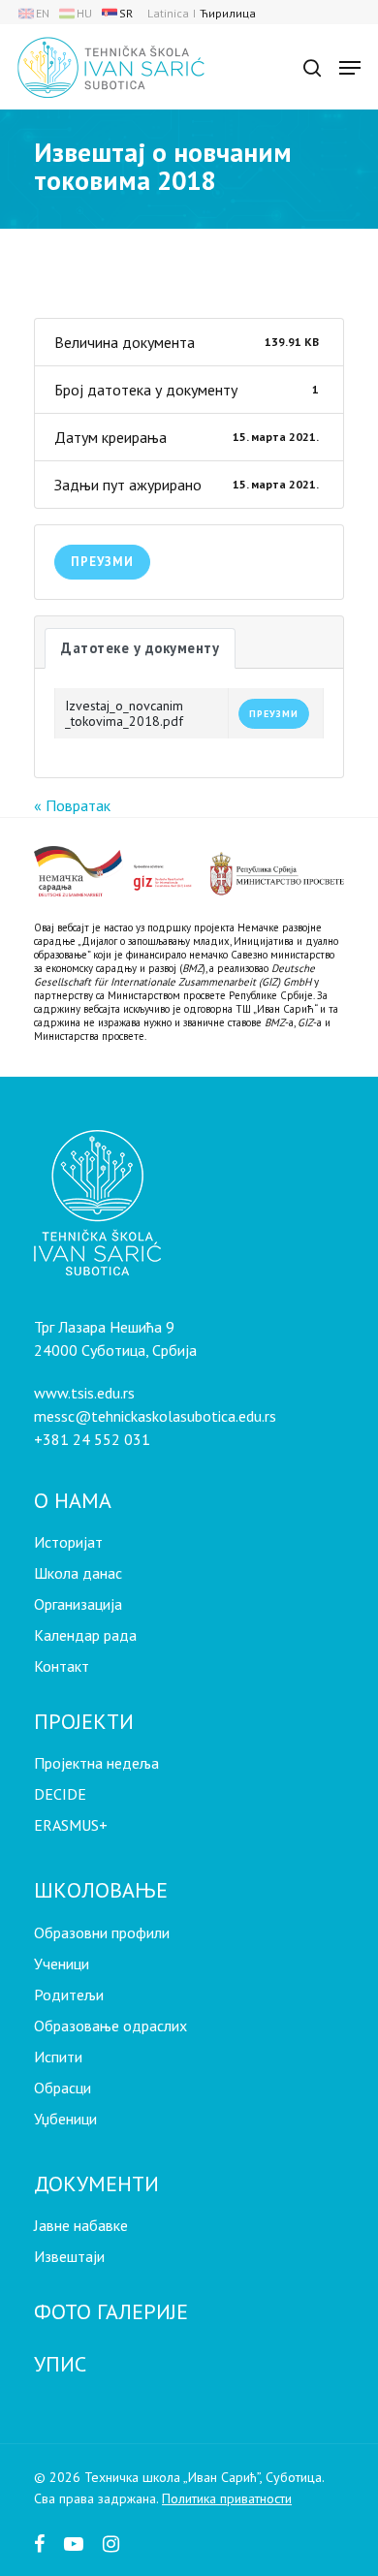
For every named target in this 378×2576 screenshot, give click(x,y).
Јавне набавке (81, 2225)
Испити (58, 2057)
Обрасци (63, 2088)
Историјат (68, 1542)
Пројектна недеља (96, 1763)
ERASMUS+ (71, 1825)
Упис (60, 2364)
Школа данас (78, 1573)
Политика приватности (227, 2498)
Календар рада (85, 1635)
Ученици (62, 1963)
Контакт (62, 1666)
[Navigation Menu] (350, 68)
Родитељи (69, 1995)
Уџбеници (65, 2119)
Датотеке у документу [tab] (140, 648)
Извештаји (69, 2256)
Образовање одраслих (110, 2026)
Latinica (168, 13)
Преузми (102, 562)
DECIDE (60, 1794)
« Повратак (72, 805)
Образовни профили (102, 1932)
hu (84, 13)
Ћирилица (228, 13)
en (43, 13)
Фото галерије (111, 2311)
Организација (78, 1604)
